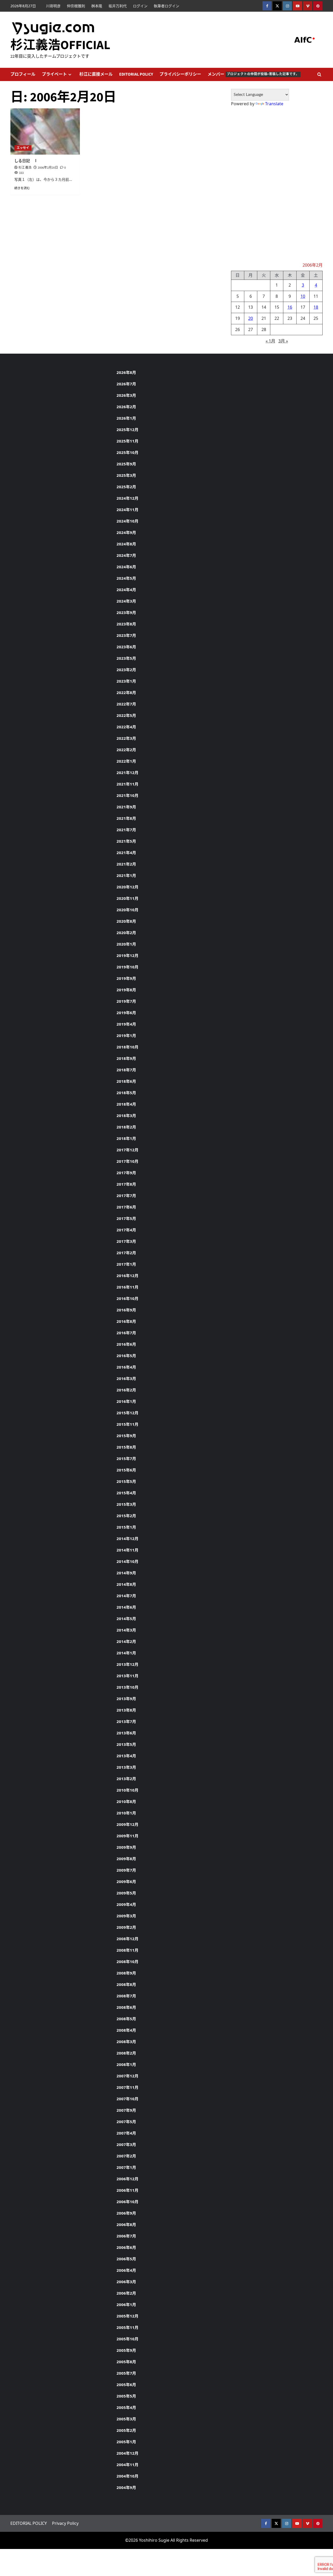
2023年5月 (126, 658)
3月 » (283, 341)
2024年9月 (126, 532)
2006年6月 (126, 2247)
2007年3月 (126, 2144)
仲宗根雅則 (76, 6)
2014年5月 (126, 1619)
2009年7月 (126, 1870)
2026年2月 (126, 407)
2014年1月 (126, 1653)
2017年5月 (126, 1218)
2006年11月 (127, 2190)
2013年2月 (126, 1779)
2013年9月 (126, 1699)
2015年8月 (126, 1447)
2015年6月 (126, 1470)
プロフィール (23, 74)
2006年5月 (126, 2259)
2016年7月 (126, 1333)
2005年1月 (126, 2442)
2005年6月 (126, 2385)
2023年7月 (126, 635)
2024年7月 (126, 555)
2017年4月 (126, 1230)
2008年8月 (126, 1984)
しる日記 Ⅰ (26, 161)
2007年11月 (127, 2087)
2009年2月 (126, 1927)
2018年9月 (126, 1058)
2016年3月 (126, 1378)
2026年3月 (126, 395)
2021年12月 (127, 772)
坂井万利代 (118, 6)
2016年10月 (127, 1298)
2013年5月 (126, 1744)
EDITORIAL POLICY (136, 74)
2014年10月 (127, 1561)
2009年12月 (127, 1824)
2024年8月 (126, 544)
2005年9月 (126, 2350)
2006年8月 (126, 2224)
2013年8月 (126, 1710)
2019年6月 (126, 1013)
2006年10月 (127, 2202)
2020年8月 (126, 921)
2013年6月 (126, 1733)
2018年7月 (126, 1070)
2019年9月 (126, 978)
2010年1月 (126, 1813)
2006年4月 (126, 2270)
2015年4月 (126, 1493)
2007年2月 (126, 2156)
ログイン (140, 6)
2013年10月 (127, 1687)
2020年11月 (127, 898)
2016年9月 (126, 1310)
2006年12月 (127, 2179)
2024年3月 (126, 601)
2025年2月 (126, 487)
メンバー (253, 74)
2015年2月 (126, 1516)
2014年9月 (126, 1573)
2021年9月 (126, 807)
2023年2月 (126, 670)
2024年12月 (127, 498)
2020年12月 (127, 887)
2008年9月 (126, 1973)
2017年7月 (126, 1195)
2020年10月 (127, 910)
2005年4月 (126, 2407)
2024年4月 (126, 590)
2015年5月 (126, 1481)
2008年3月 (126, 2042)
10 (303, 296)
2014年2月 (126, 1641)
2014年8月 (126, 1584)
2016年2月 (126, 1390)
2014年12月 (127, 1538)
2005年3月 (126, 2419)
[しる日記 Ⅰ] (45, 131)
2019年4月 (126, 1024)
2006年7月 (126, 2236)
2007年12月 (127, 2076)
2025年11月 (127, 441)
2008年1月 (126, 2064)
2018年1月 (126, 1138)
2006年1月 (126, 2304)
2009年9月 (126, 1847)
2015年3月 (126, 1504)
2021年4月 (126, 853)
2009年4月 (126, 1904)
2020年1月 (126, 944)
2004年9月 (126, 2487)
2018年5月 (126, 1093)
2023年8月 (126, 624)
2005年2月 (126, 2430)
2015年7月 (126, 1458)
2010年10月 (127, 1790)
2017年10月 (127, 1161)
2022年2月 (126, 750)
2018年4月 (126, 1104)
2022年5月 (126, 715)
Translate (274, 104)
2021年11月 (127, 784)
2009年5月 (126, 1893)
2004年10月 (127, 2476)
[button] (319, 74)
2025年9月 (126, 464)
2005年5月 (126, 2396)
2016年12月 (127, 1276)
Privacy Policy (65, 2523)
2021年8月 (126, 818)
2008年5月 (126, 2019)
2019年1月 (126, 1035)
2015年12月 (127, 1413)
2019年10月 (127, 967)
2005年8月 (126, 2362)
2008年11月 (127, 1950)
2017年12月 (127, 1150)
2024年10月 (127, 521)
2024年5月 (126, 578)
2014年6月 (126, 1607)
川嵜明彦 (53, 6)
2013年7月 (126, 1721)
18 (316, 307)
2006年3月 (126, 2282)
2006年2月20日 (48, 168)
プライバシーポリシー (180, 74)
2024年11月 (127, 510)
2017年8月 (126, 1184)
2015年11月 (127, 1424)
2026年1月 (126, 418)
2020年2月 (126, 933)
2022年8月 (126, 692)
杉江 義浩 (25, 168)
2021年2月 (126, 864)
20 (251, 318)
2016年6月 (126, 1344)
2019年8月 (126, 990)
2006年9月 (126, 2213)
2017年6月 (126, 1207)
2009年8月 (126, 1859)
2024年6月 (126, 567)
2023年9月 (126, 612)
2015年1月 (126, 1527)
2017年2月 (126, 1253)
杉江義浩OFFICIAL (60, 45)
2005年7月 (126, 2373)
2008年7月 (126, 1996)
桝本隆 (97, 6)
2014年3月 (126, 1630)
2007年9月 (126, 2110)
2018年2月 (126, 1127)
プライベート (54, 74)
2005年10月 (127, 2339)
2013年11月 (127, 1676)
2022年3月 (126, 738)
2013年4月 (126, 1756)
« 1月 (270, 341)
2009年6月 (126, 1881)
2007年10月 (127, 2099)
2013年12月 (127, 1664)
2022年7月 (126, 704)
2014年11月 (127, 1550)
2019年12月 (127, 955)
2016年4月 (126, 1367)
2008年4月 (126, 2030)
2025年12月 (127, 430)
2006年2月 (126, 2293)
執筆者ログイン (166, 6)
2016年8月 (126, 1321)
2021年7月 (126, 830)
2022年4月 (126, 727)
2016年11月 (127, 1287)
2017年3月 (126, 1241)
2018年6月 (126, 1081)
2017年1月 (126, 1264)
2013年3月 (126, 1767)
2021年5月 (126, 841)
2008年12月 (127, 1939)
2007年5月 (126, 2122)
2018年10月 (127, 1047)
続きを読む (22, 188)
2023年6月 (126, 647)
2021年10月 (127, 795)
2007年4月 (126, 2133)
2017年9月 (126, 1173)
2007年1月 (126, 2167)
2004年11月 (127, 2465)
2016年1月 (126, 1401)
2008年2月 (126, 2053)
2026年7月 (126, 384)
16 (290, 307)
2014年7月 (126, 1596)
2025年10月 (127, 452)
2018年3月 (126, 1115)
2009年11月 (127, 1836)
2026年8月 (126, 372)
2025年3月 (126, 475)
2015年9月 (126, 1436)
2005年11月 (127, 2327)
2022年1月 (126, 761)
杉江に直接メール (96, 74)
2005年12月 (127, 2316)
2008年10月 (127, 1961)
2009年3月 (126, 1916)
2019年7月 (126, 1001)
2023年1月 (126, 681)
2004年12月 (127, 2453)
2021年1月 (126, 875)
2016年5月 (126, 1356)
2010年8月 (126, 1801)
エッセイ (23, 148)
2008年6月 (126, 2007)
